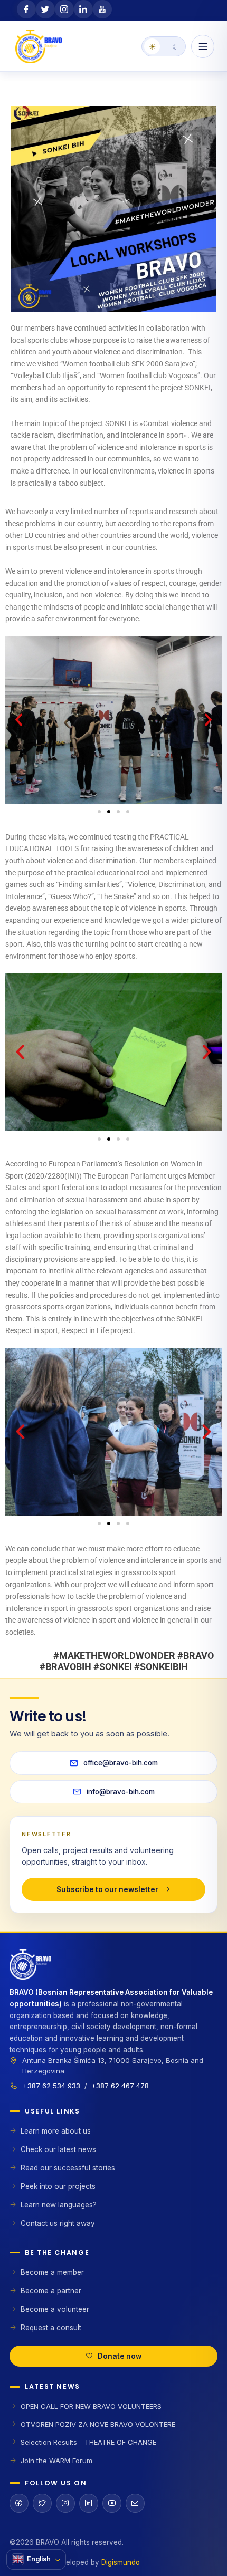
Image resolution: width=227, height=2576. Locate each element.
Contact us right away (58, 2223)
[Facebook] (19, 2503)
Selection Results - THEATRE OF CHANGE (88, 2442)
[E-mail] (135, 2503)
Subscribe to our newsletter (107, 1889)
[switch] (164, 46)
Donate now (120, 2356)
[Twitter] (42, 2503)
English (39, 2559)
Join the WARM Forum (56, 2461)
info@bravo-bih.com (121, 1792)
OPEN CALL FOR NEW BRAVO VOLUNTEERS (91, 2406)
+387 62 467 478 (120, 2086)
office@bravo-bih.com (121, 1763)
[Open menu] (203, 46)
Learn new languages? (59, 2205)
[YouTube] (112, 2503)
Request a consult (51, 2328)
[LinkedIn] (89, 2503)
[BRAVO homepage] (113, 1968)
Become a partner (51, 2291)
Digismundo (121, 2562)
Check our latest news (58, 2149)
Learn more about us (56, 2131)
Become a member (52, 2272)
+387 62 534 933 (51, 2086)
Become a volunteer (55, 2309)
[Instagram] (65, 2503)
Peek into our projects (58, 2186)
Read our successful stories (68, 2168)
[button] (19, 720)
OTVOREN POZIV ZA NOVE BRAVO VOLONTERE (98, 2424)
